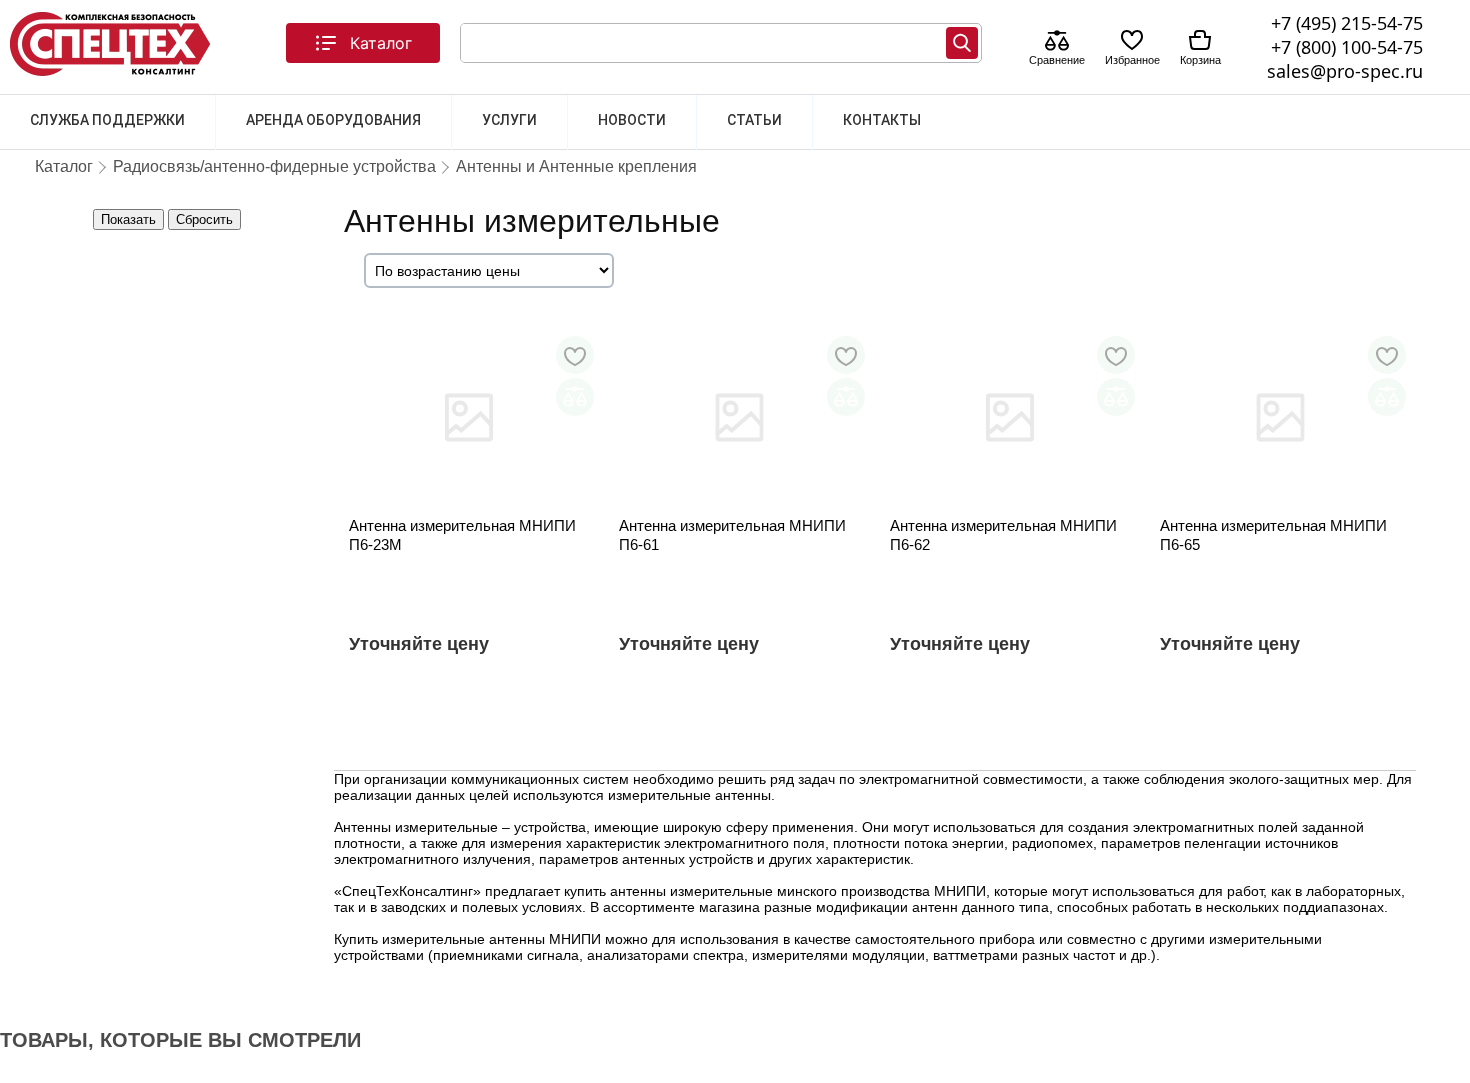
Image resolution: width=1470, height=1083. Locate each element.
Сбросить (204, 219)
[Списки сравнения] (1057, 42)
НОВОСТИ (632, 120)
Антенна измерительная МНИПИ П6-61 (732, 534)
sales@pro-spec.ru (1345, 71)
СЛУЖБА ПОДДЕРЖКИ (107, 120)
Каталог (381, 43)
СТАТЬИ (754, 120)
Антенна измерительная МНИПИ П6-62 (1003, 534)
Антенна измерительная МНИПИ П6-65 (1273, 534)
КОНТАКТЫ (882, 120)
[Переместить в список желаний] (575, 355)
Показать (128, 219)
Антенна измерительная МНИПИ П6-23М (462, 534)
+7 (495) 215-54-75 (1347, 23)
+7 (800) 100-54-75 (1347, 47)
